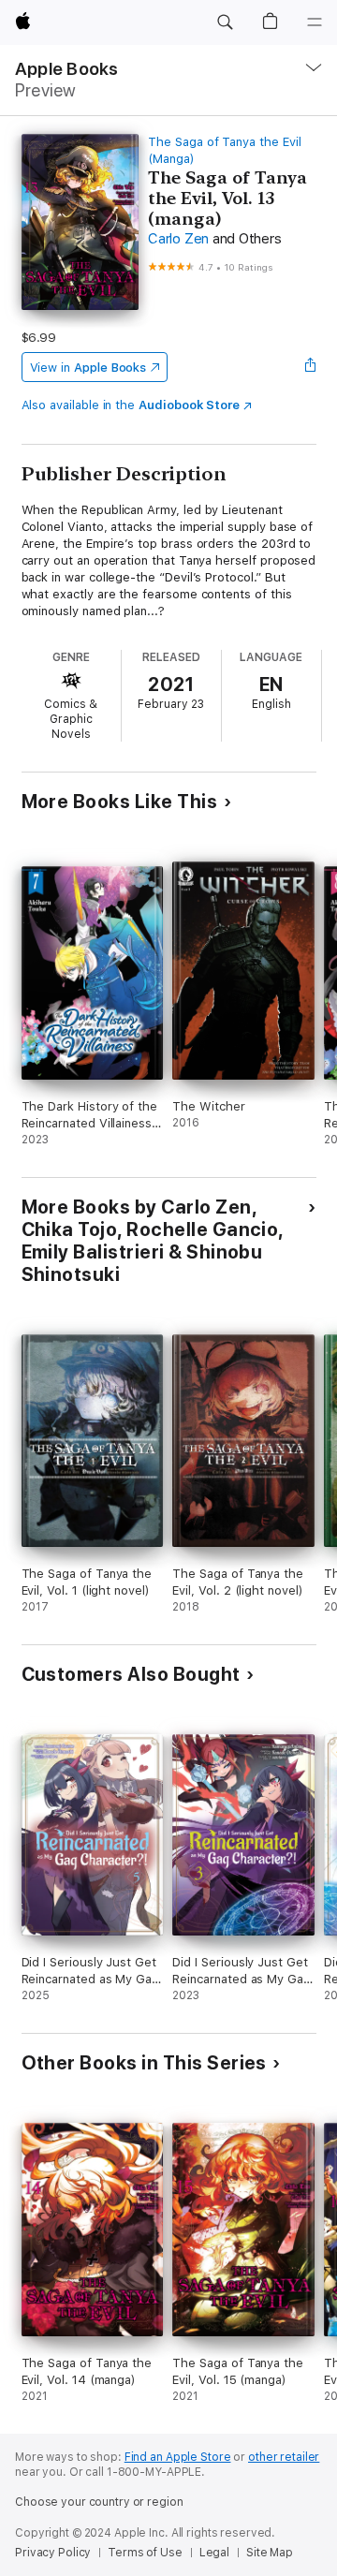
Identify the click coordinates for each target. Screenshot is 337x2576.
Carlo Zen (178, 239)
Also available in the (131, 405)
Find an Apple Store (178, 2457)
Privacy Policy (53, 2553)
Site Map (270, 2553)
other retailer (284, 2457)
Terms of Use (145, 2553)
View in (88, 368)
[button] (225, 22)
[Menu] (315, 22)
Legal (214, 2553)
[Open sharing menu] (310, 367)
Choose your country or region (99, 2502)
